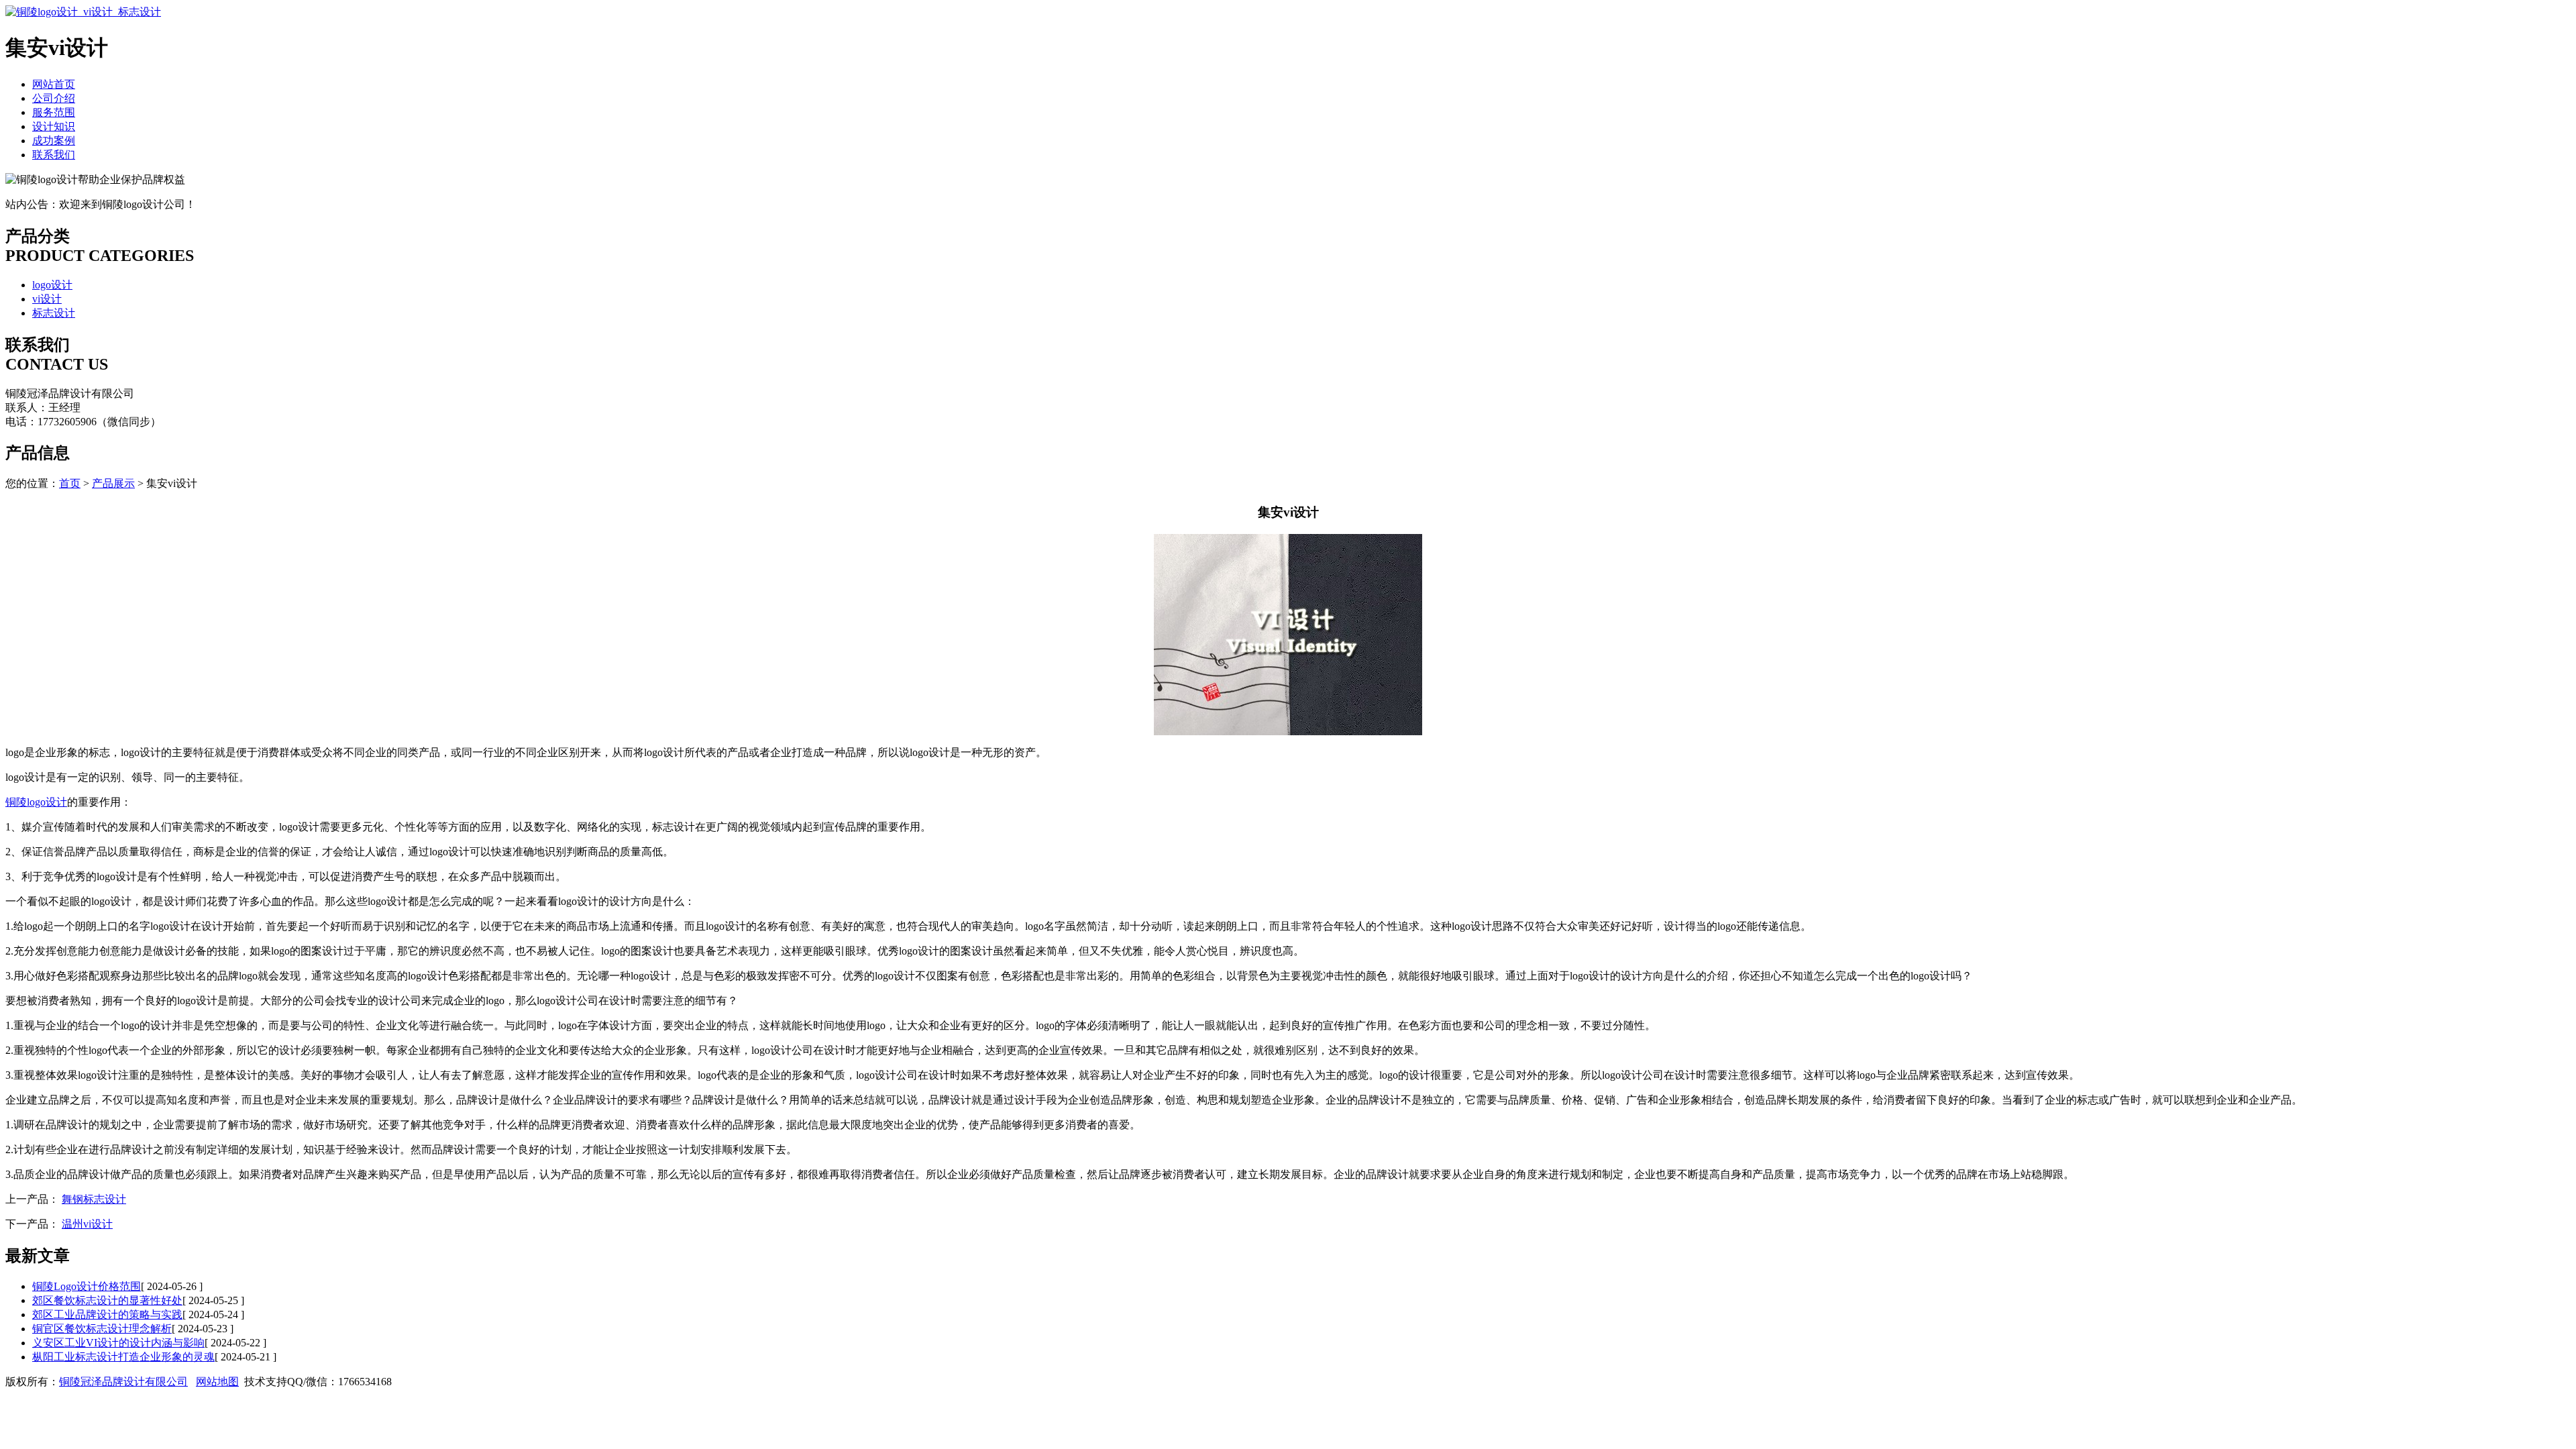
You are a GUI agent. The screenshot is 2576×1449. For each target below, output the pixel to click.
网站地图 (217, 1382)
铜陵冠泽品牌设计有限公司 (123, 1382)
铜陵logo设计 (36, 802)
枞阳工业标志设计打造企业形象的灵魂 (123, 1357)
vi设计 (47, 299)
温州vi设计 (87, 1224)
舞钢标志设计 (94, 1199)
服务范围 (54, 112)
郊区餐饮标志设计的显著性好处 (107, 1300)
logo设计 (52, 285)
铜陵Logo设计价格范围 (87, 1286)
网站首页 (54, 84)
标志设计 (54, 313)
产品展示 (113, 483)
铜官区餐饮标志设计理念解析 (102, 1329)
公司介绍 (54, 98)
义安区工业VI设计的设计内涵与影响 (118, 1343)
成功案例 (54, 141)
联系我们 (54, 155)
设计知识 (54, 126)
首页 (70, 483)
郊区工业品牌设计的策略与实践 (107, 1314)
